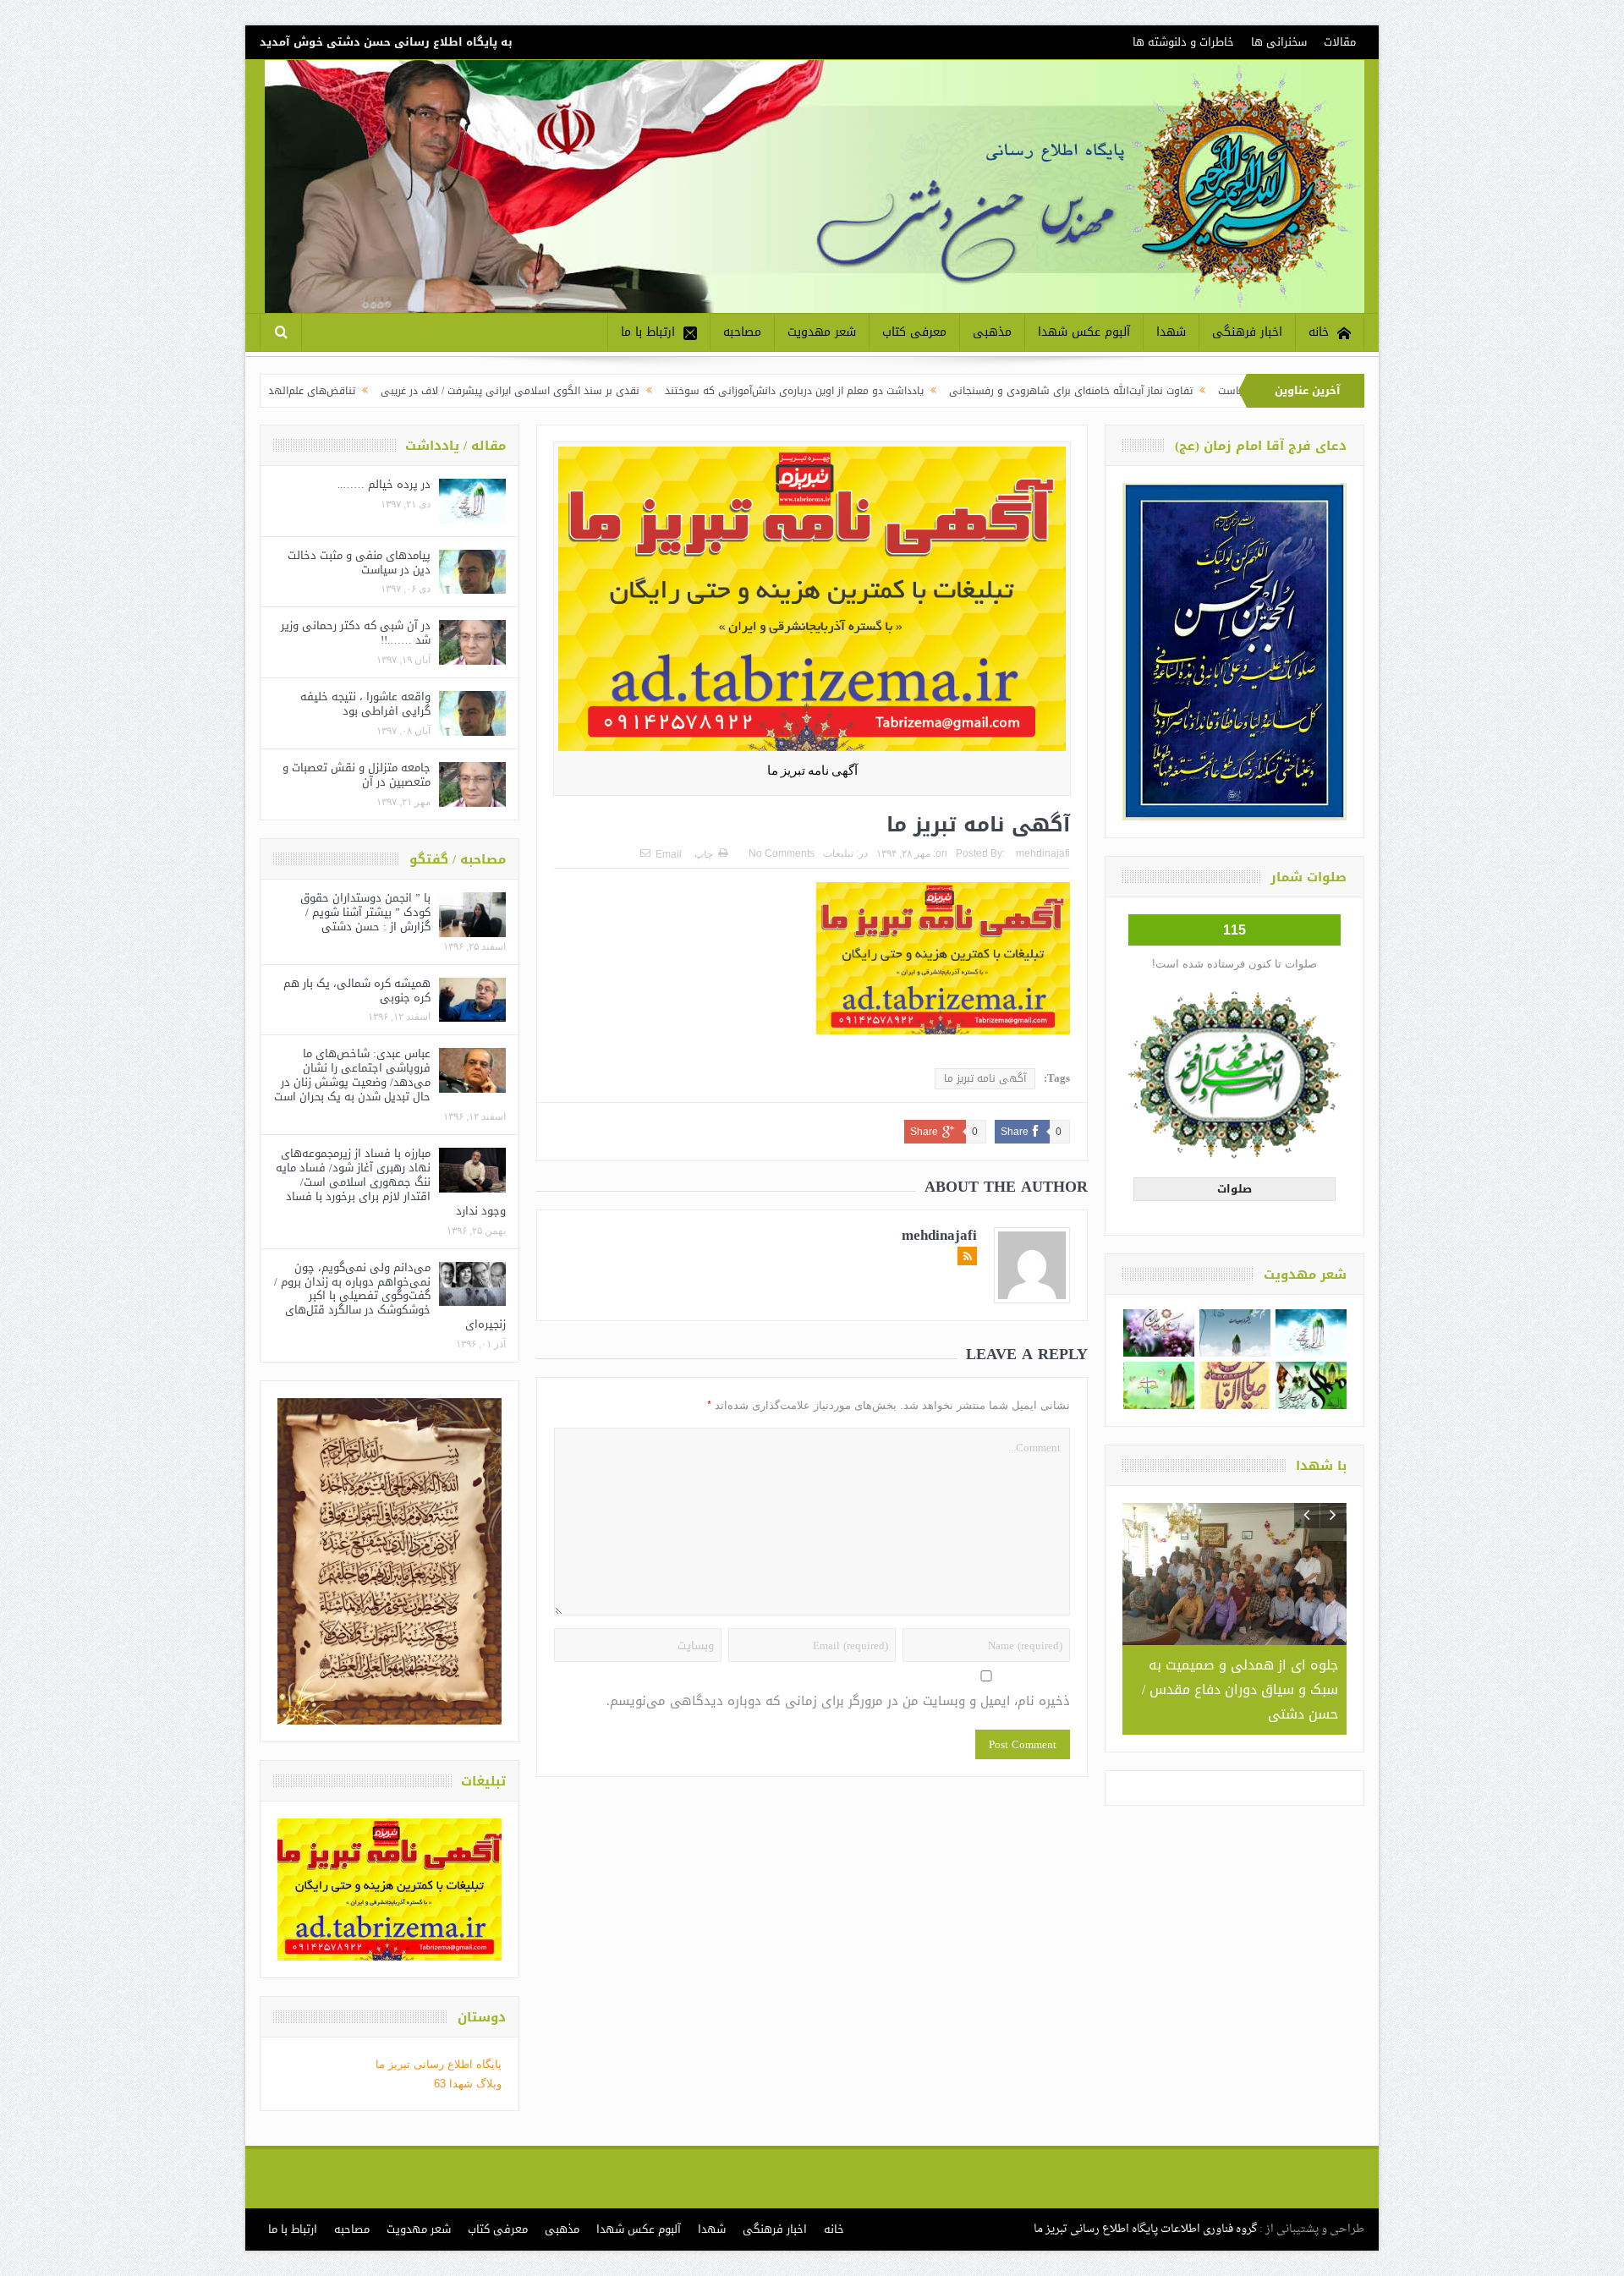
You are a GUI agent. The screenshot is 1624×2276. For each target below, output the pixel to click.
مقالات (1340, 42)
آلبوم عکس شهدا (1084, 332)
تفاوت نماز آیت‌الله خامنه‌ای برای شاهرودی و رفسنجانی (1211, 391)
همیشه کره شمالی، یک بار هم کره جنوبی (357, 990)
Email (669, 854)
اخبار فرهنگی (1247, 332)
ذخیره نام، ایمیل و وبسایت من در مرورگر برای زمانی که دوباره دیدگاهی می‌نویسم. (838, 1701)
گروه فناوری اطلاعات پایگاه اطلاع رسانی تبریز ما (1145, 2229)
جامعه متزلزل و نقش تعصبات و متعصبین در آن (357, 775)
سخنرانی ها (1279, 42)
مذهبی (992, 332)
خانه (1319, 332)
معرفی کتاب (914, 332)
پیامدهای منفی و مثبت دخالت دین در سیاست (359, 562)
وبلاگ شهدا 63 (468, 2084)
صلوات (1234, 1189)
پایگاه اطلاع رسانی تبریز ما (439, 2064)
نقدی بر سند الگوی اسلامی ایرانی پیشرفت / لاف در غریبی (650, 391)
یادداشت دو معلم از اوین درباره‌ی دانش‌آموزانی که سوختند (935, 391)
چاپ (704, 854)
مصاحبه (742, 332)
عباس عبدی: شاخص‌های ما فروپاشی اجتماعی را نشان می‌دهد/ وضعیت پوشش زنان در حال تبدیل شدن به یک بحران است (352, 1075)
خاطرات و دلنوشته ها (1183, 42)
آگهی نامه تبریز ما (985, 1078)
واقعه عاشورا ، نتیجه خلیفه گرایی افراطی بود (365, 704)
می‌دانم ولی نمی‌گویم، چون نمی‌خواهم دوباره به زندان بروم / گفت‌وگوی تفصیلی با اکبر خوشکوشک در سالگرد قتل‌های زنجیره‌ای (390, 1296)
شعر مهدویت (822, 332)
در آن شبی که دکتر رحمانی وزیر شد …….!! (356, 633)
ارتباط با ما (648, 332)
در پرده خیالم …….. (384, 484)
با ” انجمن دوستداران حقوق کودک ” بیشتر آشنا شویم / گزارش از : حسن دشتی (365, 912)
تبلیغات (838, 853)
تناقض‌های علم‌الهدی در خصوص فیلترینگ (404, 391)
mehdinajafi (1043, 853)
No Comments (782, 853)
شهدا (1171, 332)
